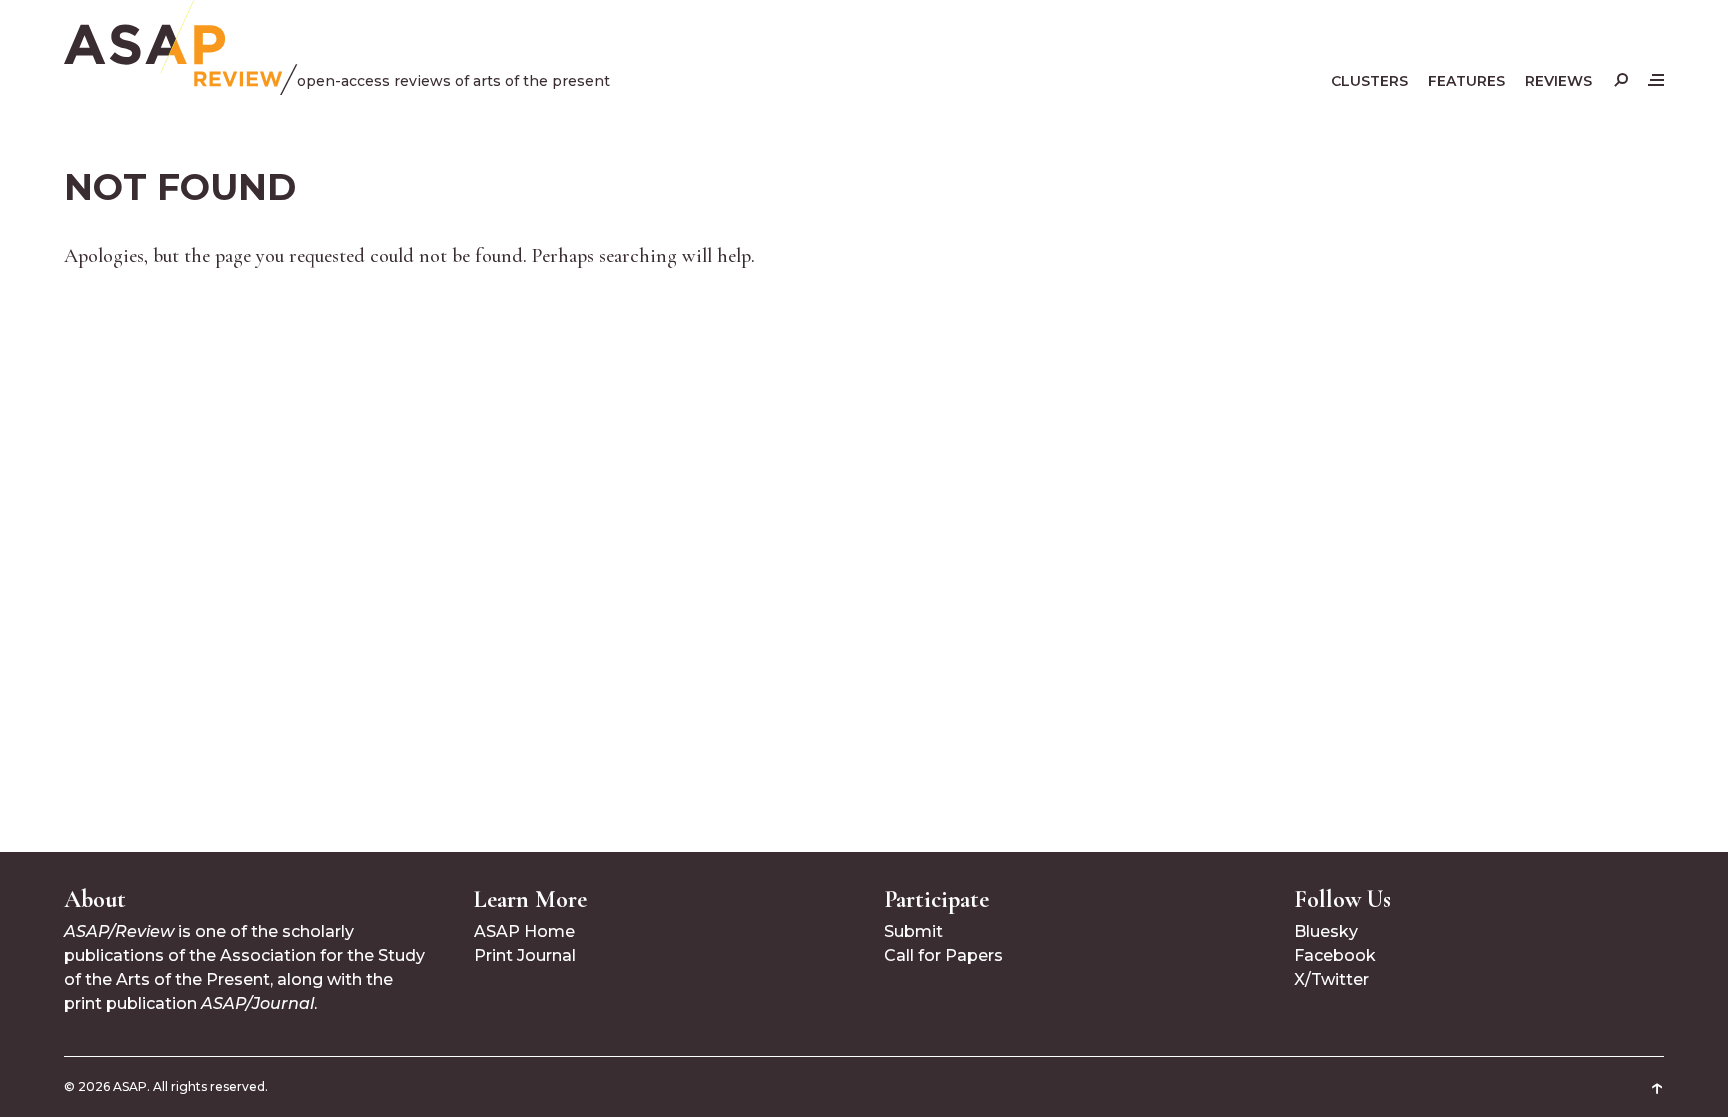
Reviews (1558, 81)
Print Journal (525, 955)
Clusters (1369, 81)
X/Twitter (1331, 979)
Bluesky (1326, 931)
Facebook (1335, 955)
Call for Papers (943, 955)
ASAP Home (524, 931)
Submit (913, 931)
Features (1466, 81)
